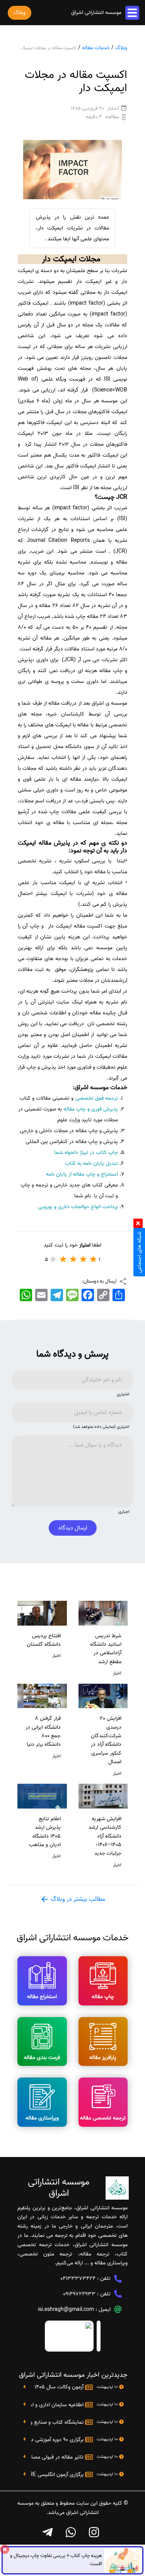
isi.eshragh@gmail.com (66, 2310)
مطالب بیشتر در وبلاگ (77, 1899)
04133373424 (78, 2279)
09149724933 (79, 2294)
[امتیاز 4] (63, 1259)
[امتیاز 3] (73, 1259)
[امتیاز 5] (53, 1259)
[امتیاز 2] (84, 1259)
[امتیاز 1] (94, 1259)
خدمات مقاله (96, 48)
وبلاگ (121, 48)
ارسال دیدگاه (73, 1528)
